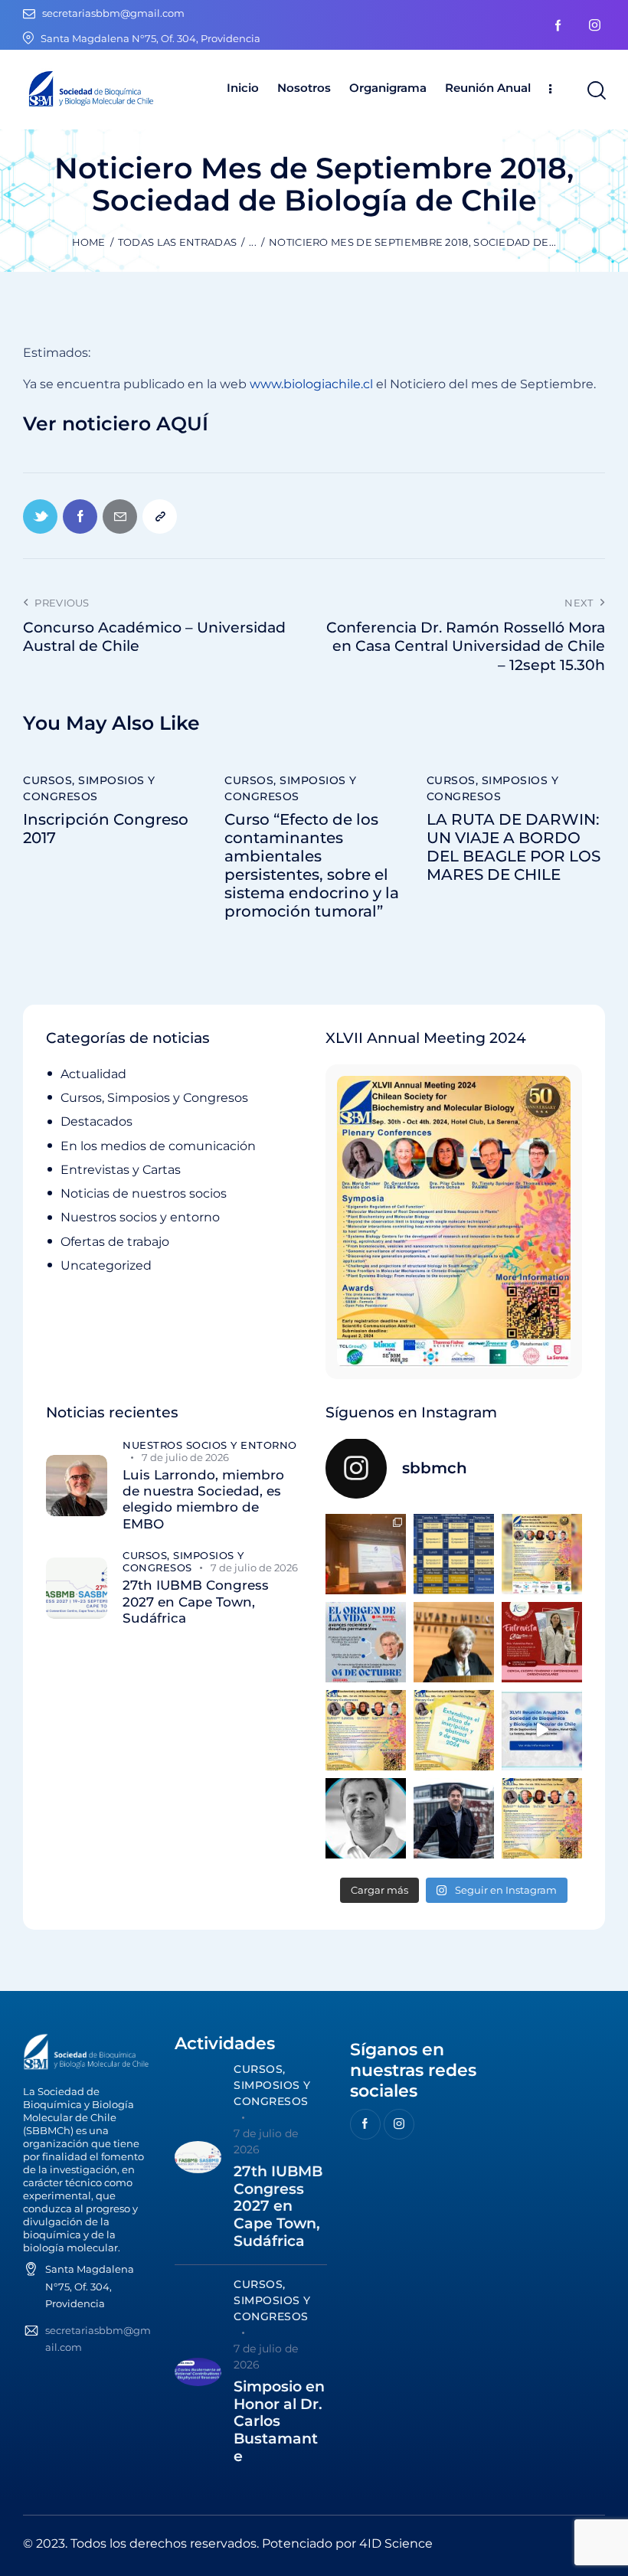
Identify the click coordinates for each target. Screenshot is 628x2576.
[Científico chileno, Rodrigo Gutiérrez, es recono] (454, 1818)
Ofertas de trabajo (115, 1242)
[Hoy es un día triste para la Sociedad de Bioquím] (366, 1818)
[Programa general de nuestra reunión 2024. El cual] (454, 1554)
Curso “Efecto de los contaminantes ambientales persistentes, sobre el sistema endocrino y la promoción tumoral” (312, 865)
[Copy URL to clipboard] (160, 517)
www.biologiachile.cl (313, 384)
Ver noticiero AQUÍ (116, 424)
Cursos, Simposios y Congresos (89, 788)
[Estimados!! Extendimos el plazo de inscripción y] (454, 1730)
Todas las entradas (177, 242)
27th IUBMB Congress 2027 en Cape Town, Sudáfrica (196, 1602)
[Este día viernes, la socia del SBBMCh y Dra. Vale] (542, 1642)
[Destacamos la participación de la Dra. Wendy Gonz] (366, 1554)
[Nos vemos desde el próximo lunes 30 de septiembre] (542, 1554)
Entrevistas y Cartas (121, 1170)
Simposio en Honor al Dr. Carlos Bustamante (279, 2422)
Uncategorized (106, 1265)
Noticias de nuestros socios (144, 1193)
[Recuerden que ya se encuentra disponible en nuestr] (542, 1730)
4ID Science (396, 2543)
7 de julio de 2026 (185, 1457)
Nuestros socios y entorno (140, 1217)
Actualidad (93, 1074)
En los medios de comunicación (158, 1146)
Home (89, 242)
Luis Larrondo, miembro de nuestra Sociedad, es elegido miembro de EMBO (203, 1499)
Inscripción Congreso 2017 (106, 829)
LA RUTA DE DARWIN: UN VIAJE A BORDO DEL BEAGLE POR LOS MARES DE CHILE (514, 847)
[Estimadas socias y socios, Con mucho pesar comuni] (454, 1642)
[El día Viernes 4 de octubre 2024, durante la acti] (366, 1642)
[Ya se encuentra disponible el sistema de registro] (542, 1818)
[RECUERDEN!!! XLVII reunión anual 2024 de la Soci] (366, 1730)
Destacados (96, 1121)
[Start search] (595, 91)
